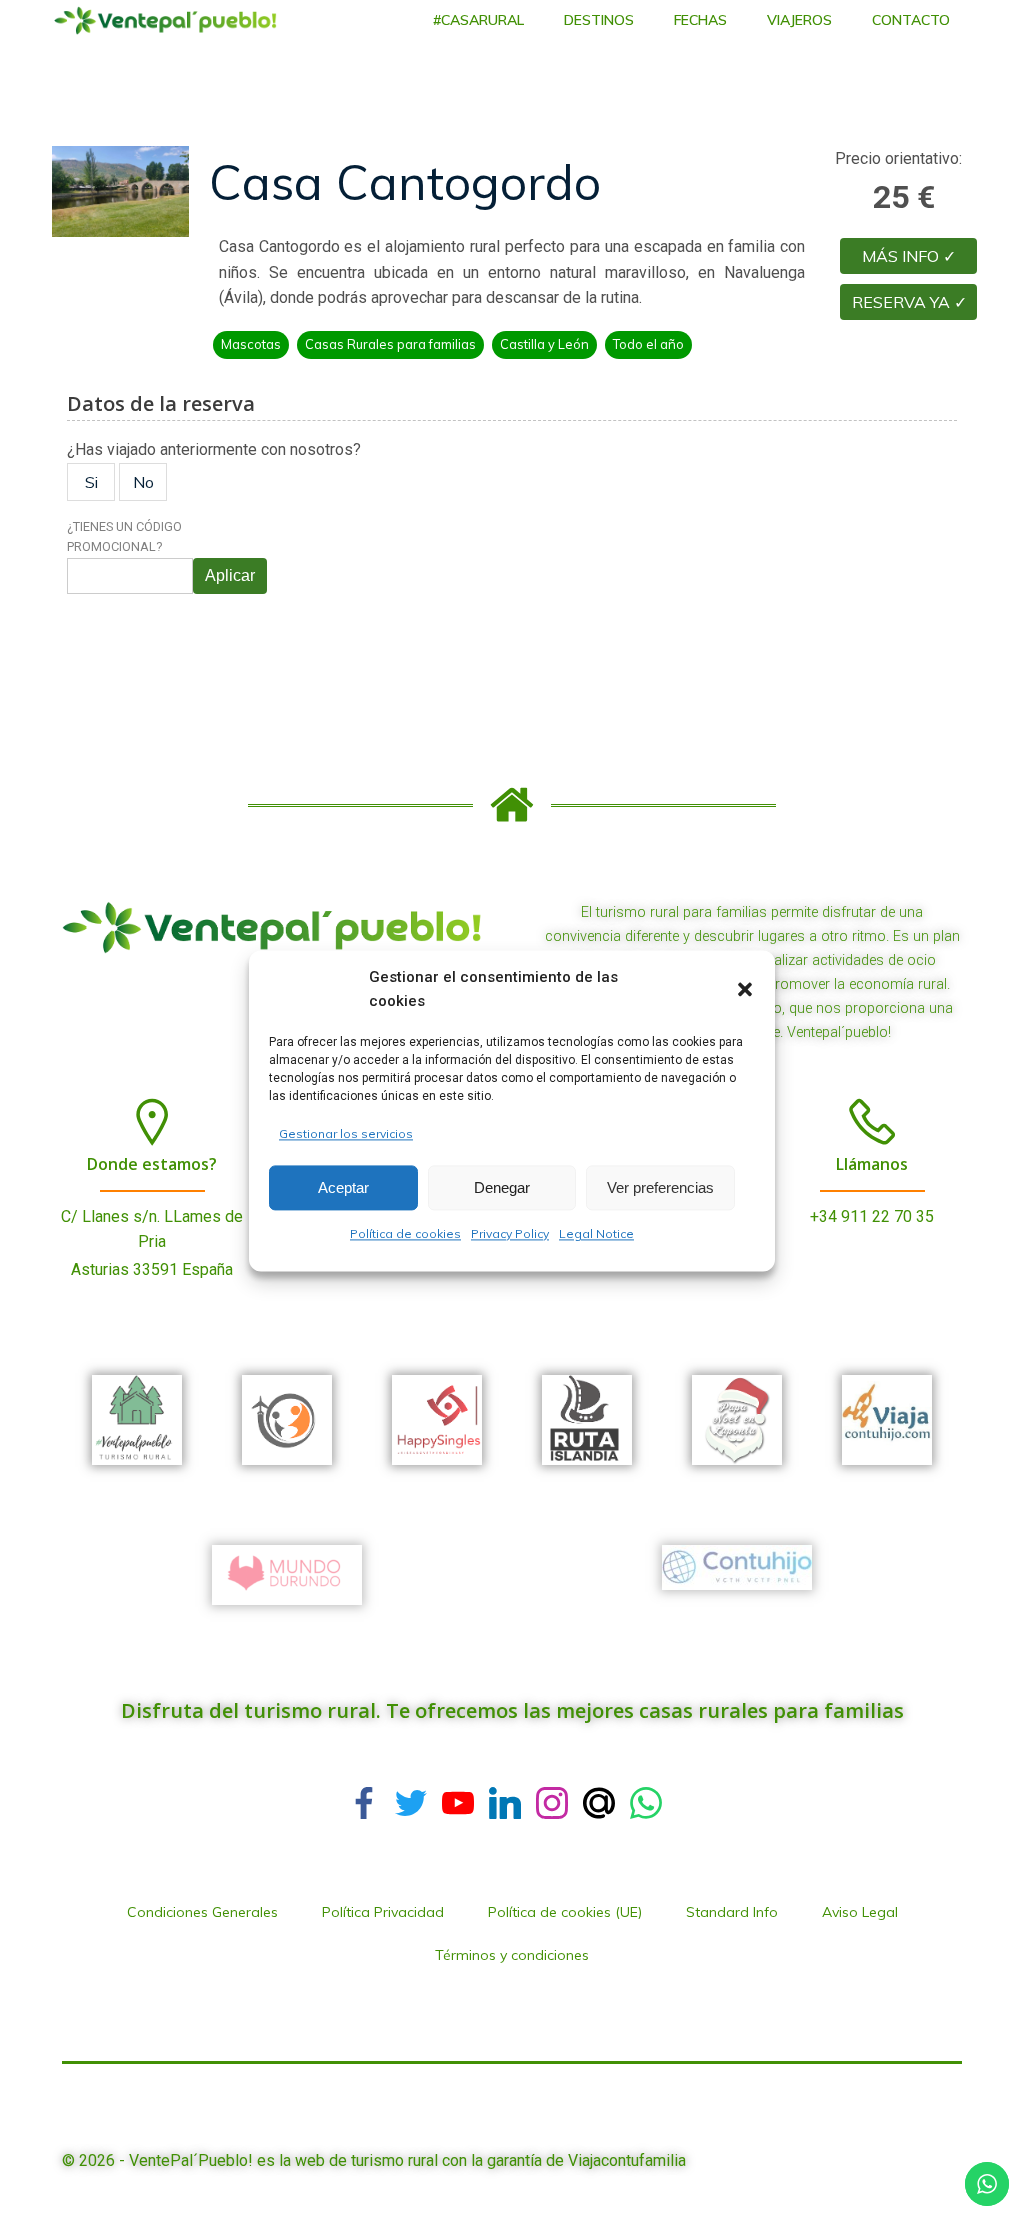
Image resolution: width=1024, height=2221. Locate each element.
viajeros (799, 20)
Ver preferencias (660, 1187)
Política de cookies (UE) (565, 1912)
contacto (911, 20)
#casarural (478, 20)
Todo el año (648, 344)
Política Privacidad (383, 1912)
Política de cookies (405, 1234)
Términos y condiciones (512, 1955)
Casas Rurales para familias (390, 344)
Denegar (502, 1187)
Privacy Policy (510, 1234)
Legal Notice (596, 1234)
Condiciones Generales (202, 1912)
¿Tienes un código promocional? (124, 536)
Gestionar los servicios (346, 1133)
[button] (745, 989)
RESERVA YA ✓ (909, 302)
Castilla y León (544, 344)
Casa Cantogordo (405, 182)
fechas (700, 20)
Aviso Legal (860, 1912)
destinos (599, 20)
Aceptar (343, 1187)
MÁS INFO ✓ (909, 256)
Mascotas (251, 344)
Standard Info (732, 1912)
